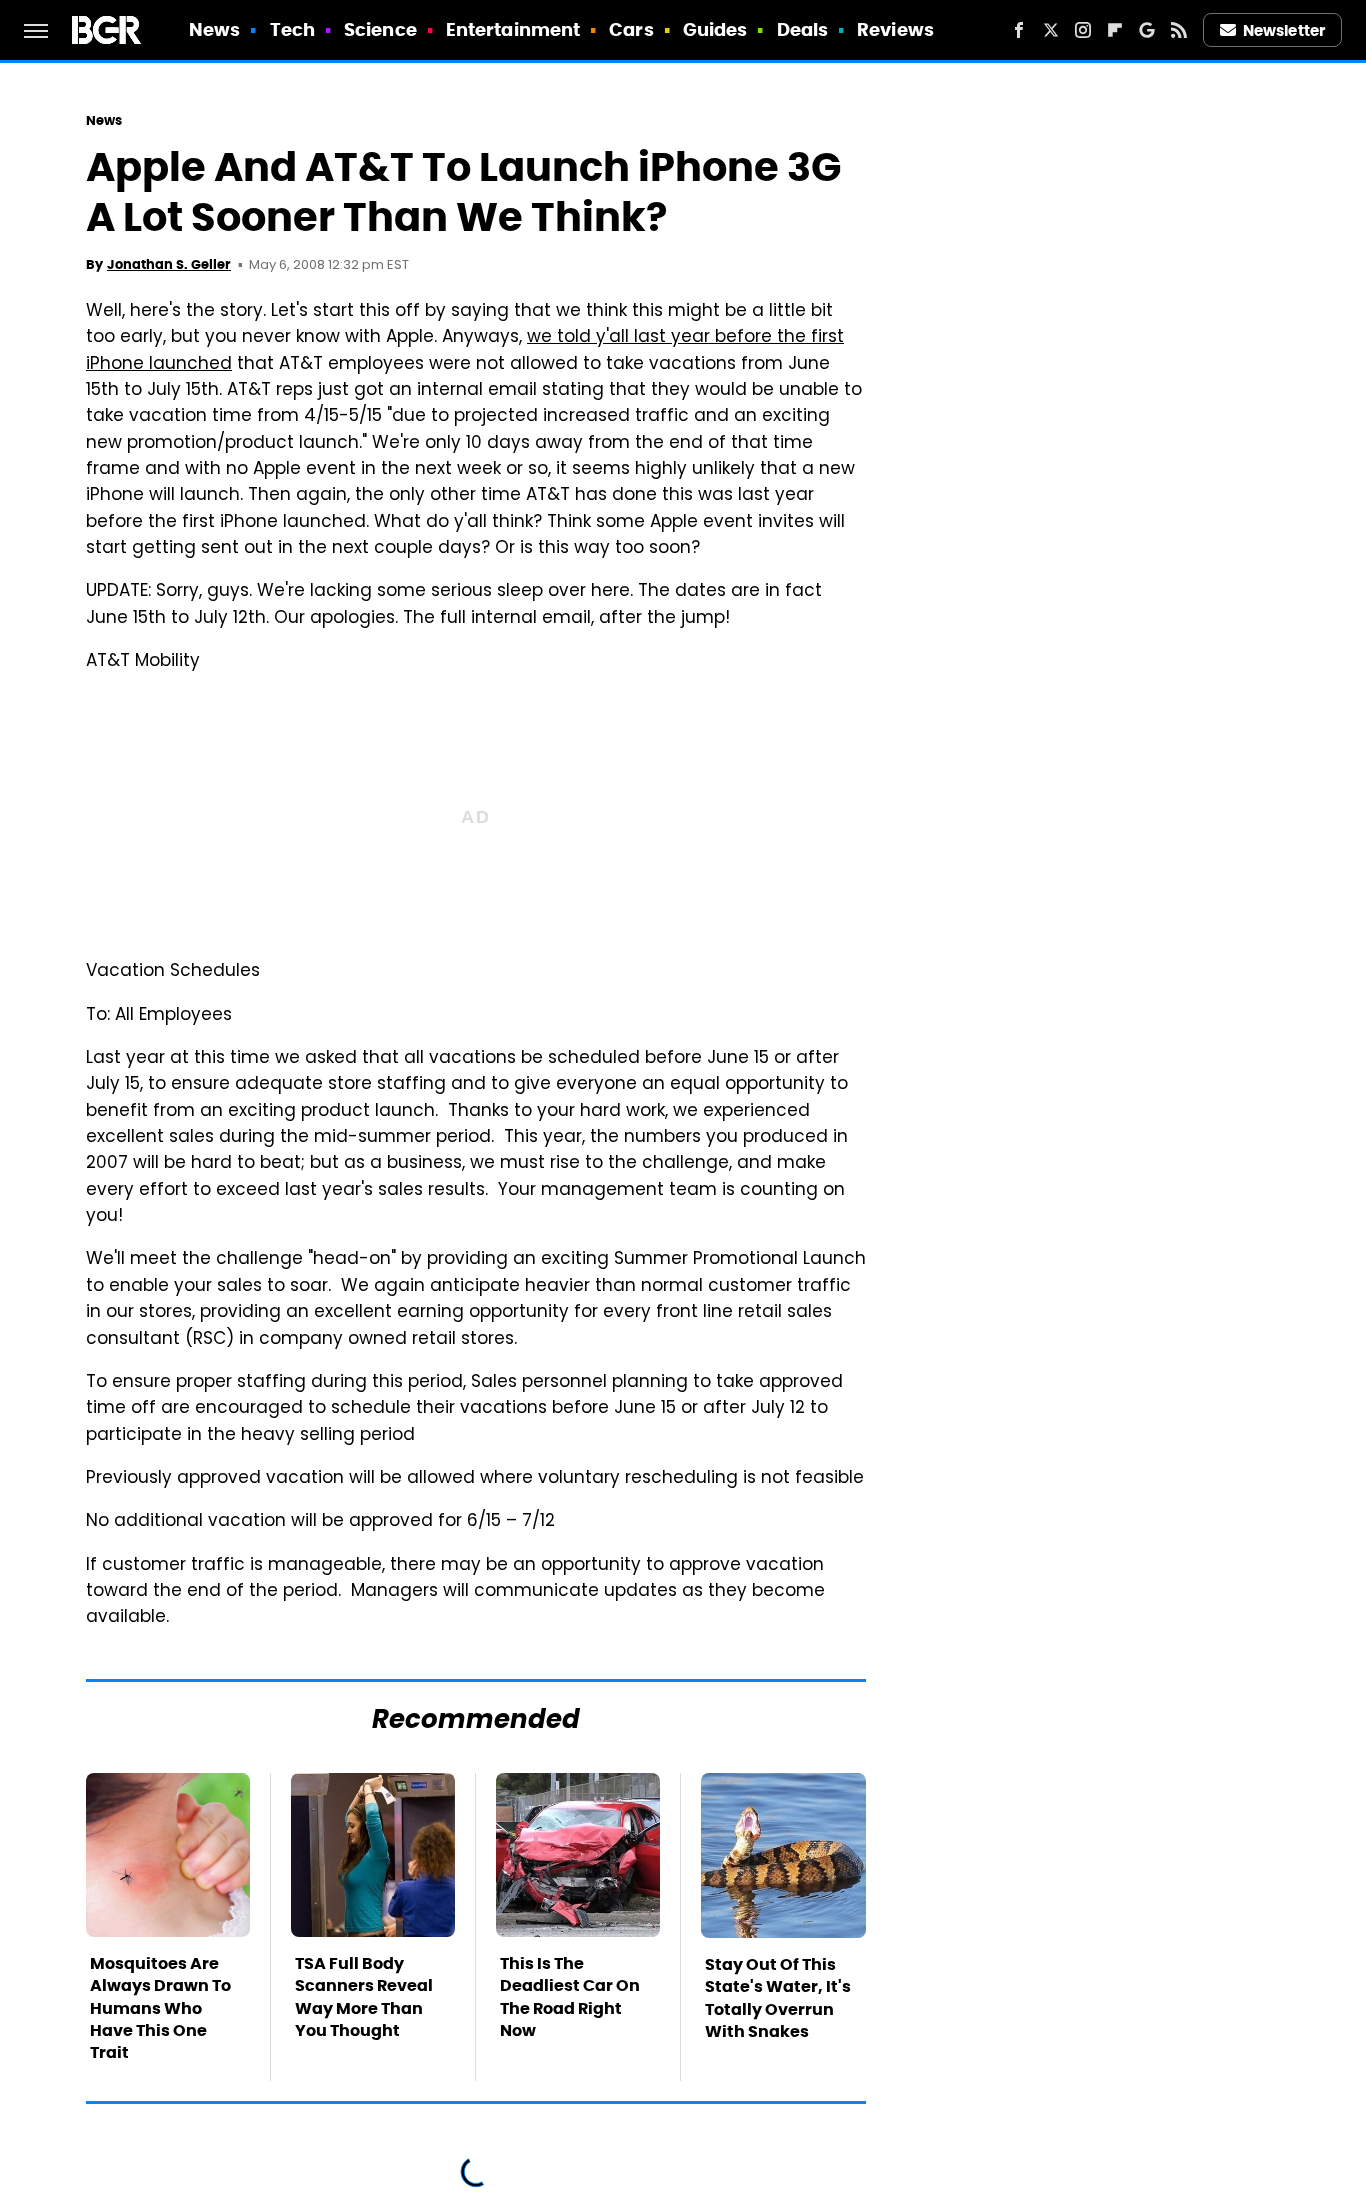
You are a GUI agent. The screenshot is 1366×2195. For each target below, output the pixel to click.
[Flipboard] (1115, 30)
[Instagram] (1083, 30)
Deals (803, 29)
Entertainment (513, 29)
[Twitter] (1051, 30)
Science (380, 29)
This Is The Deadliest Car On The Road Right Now (570, 1997)
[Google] (1147, 30)
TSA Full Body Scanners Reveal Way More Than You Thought (364, 1997)
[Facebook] (1019, 30)
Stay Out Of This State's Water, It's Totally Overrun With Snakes (778, 1998)
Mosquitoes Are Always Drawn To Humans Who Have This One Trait (160, 2008)
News (214, 29)
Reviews (895, 29)
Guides (715, 29)
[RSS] (1179, 30)
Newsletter (1284, 30)
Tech (292, 29)
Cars (631, 29)
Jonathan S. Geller (169, 264)
